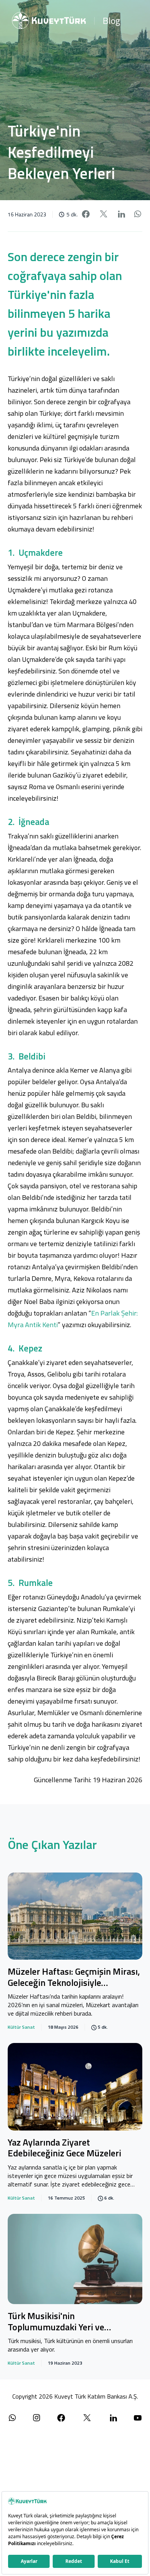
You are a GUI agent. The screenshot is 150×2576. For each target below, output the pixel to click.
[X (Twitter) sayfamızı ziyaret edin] (87, 2418)
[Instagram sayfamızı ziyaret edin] (37, 2418)
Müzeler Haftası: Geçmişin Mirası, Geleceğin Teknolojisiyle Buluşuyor (74, 1978)
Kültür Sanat (21, 2027)
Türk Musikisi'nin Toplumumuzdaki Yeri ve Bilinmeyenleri (56, 2322)
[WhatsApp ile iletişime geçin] (12, 2418)
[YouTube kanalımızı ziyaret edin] (138, 2418)
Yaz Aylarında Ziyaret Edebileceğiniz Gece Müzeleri (64, 2148)
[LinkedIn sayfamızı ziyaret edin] (113, 2418)
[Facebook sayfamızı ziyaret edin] (61, 2418)
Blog (111, 20)
